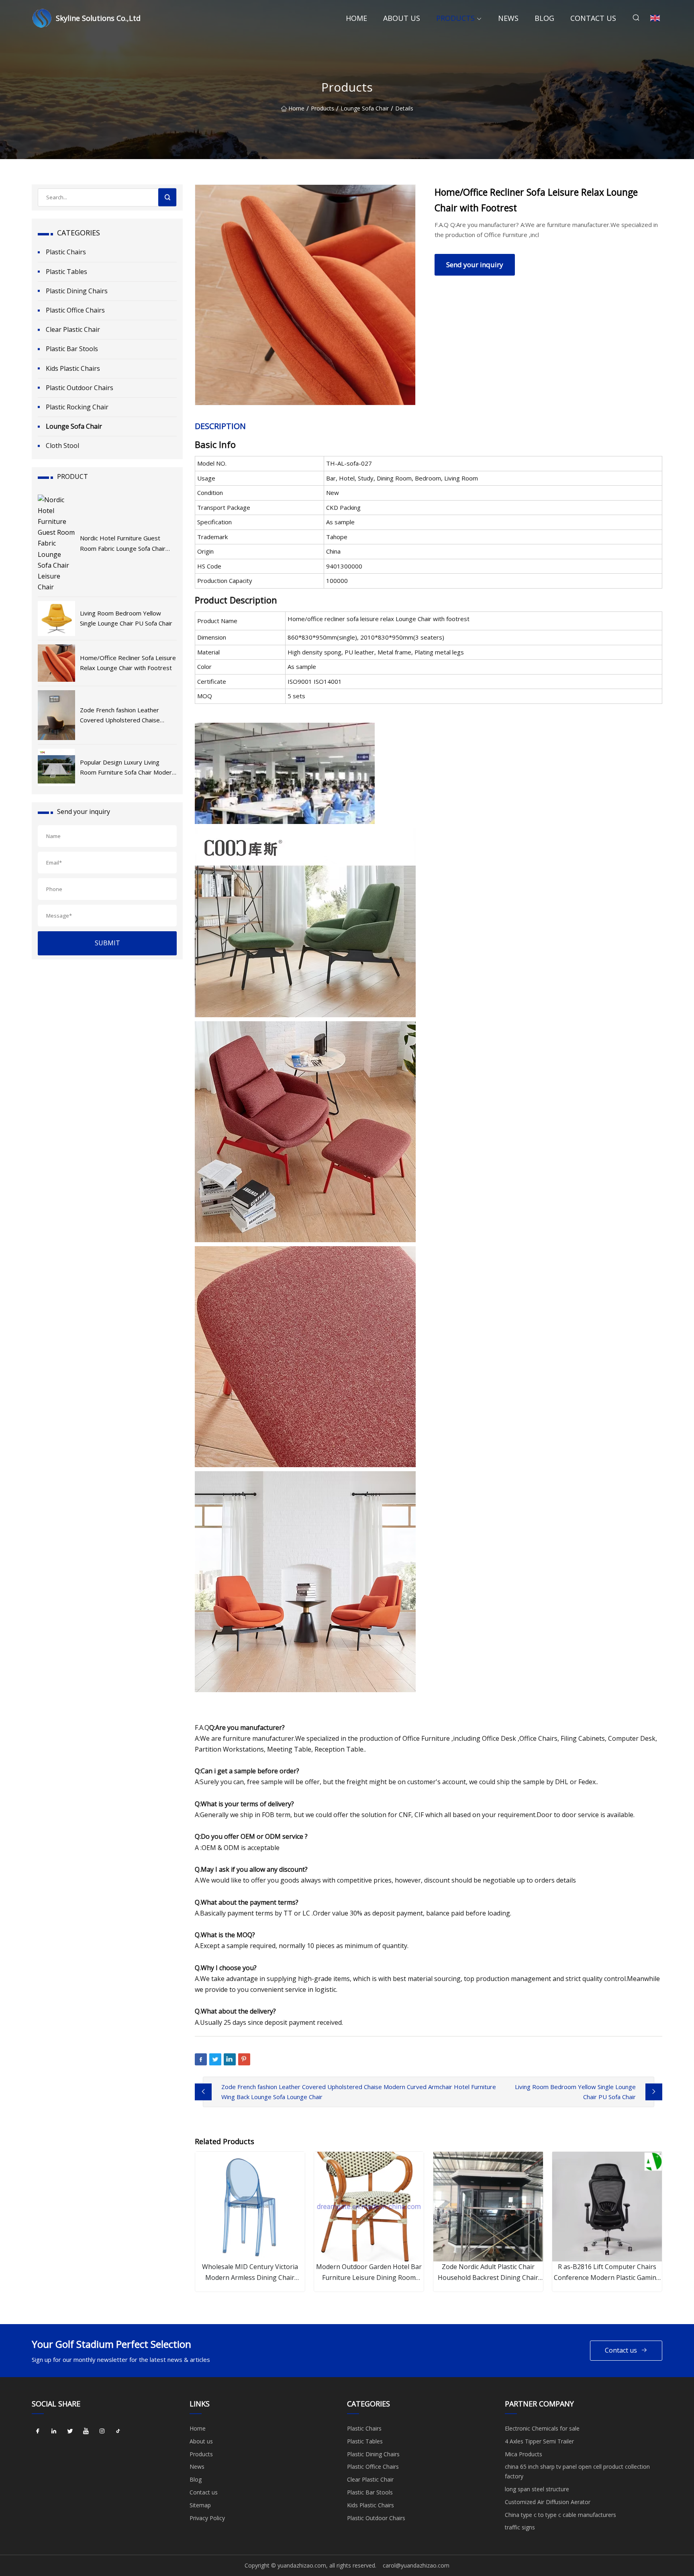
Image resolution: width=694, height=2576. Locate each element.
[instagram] (102, 2431)
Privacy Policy (207, 2518)
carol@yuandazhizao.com (416, 2565)
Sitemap (200, 2505)
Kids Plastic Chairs (73, 368)
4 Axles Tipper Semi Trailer (539, 2441)
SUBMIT (107, 943)
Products (455, 18)
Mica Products (524, 2454)
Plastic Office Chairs (75, 310)
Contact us (593, 18)
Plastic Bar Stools (72, 349)
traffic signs (520, 2527)
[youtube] (86, 2431)
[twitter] (70, 2431)
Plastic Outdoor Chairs (80, 388)
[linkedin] (54, 2431)
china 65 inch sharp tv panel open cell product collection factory (577, 2471)
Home (356, 18)
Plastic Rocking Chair (77, 407)
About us (402, 18)
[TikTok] (118, 2431)
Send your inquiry (475, 265)
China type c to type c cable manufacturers (560, 2515)
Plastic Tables (66, 272)
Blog (544, 18)
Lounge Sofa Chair (365, 109)
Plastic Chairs (66, 252)
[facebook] (38, 2431)
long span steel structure (537, 2489)
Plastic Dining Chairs (77, 291)
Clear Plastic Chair (73, 329)
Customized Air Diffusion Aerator (548, 2502)
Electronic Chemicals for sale (542, 2428)
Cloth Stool (62, 446)
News (508, 18)
